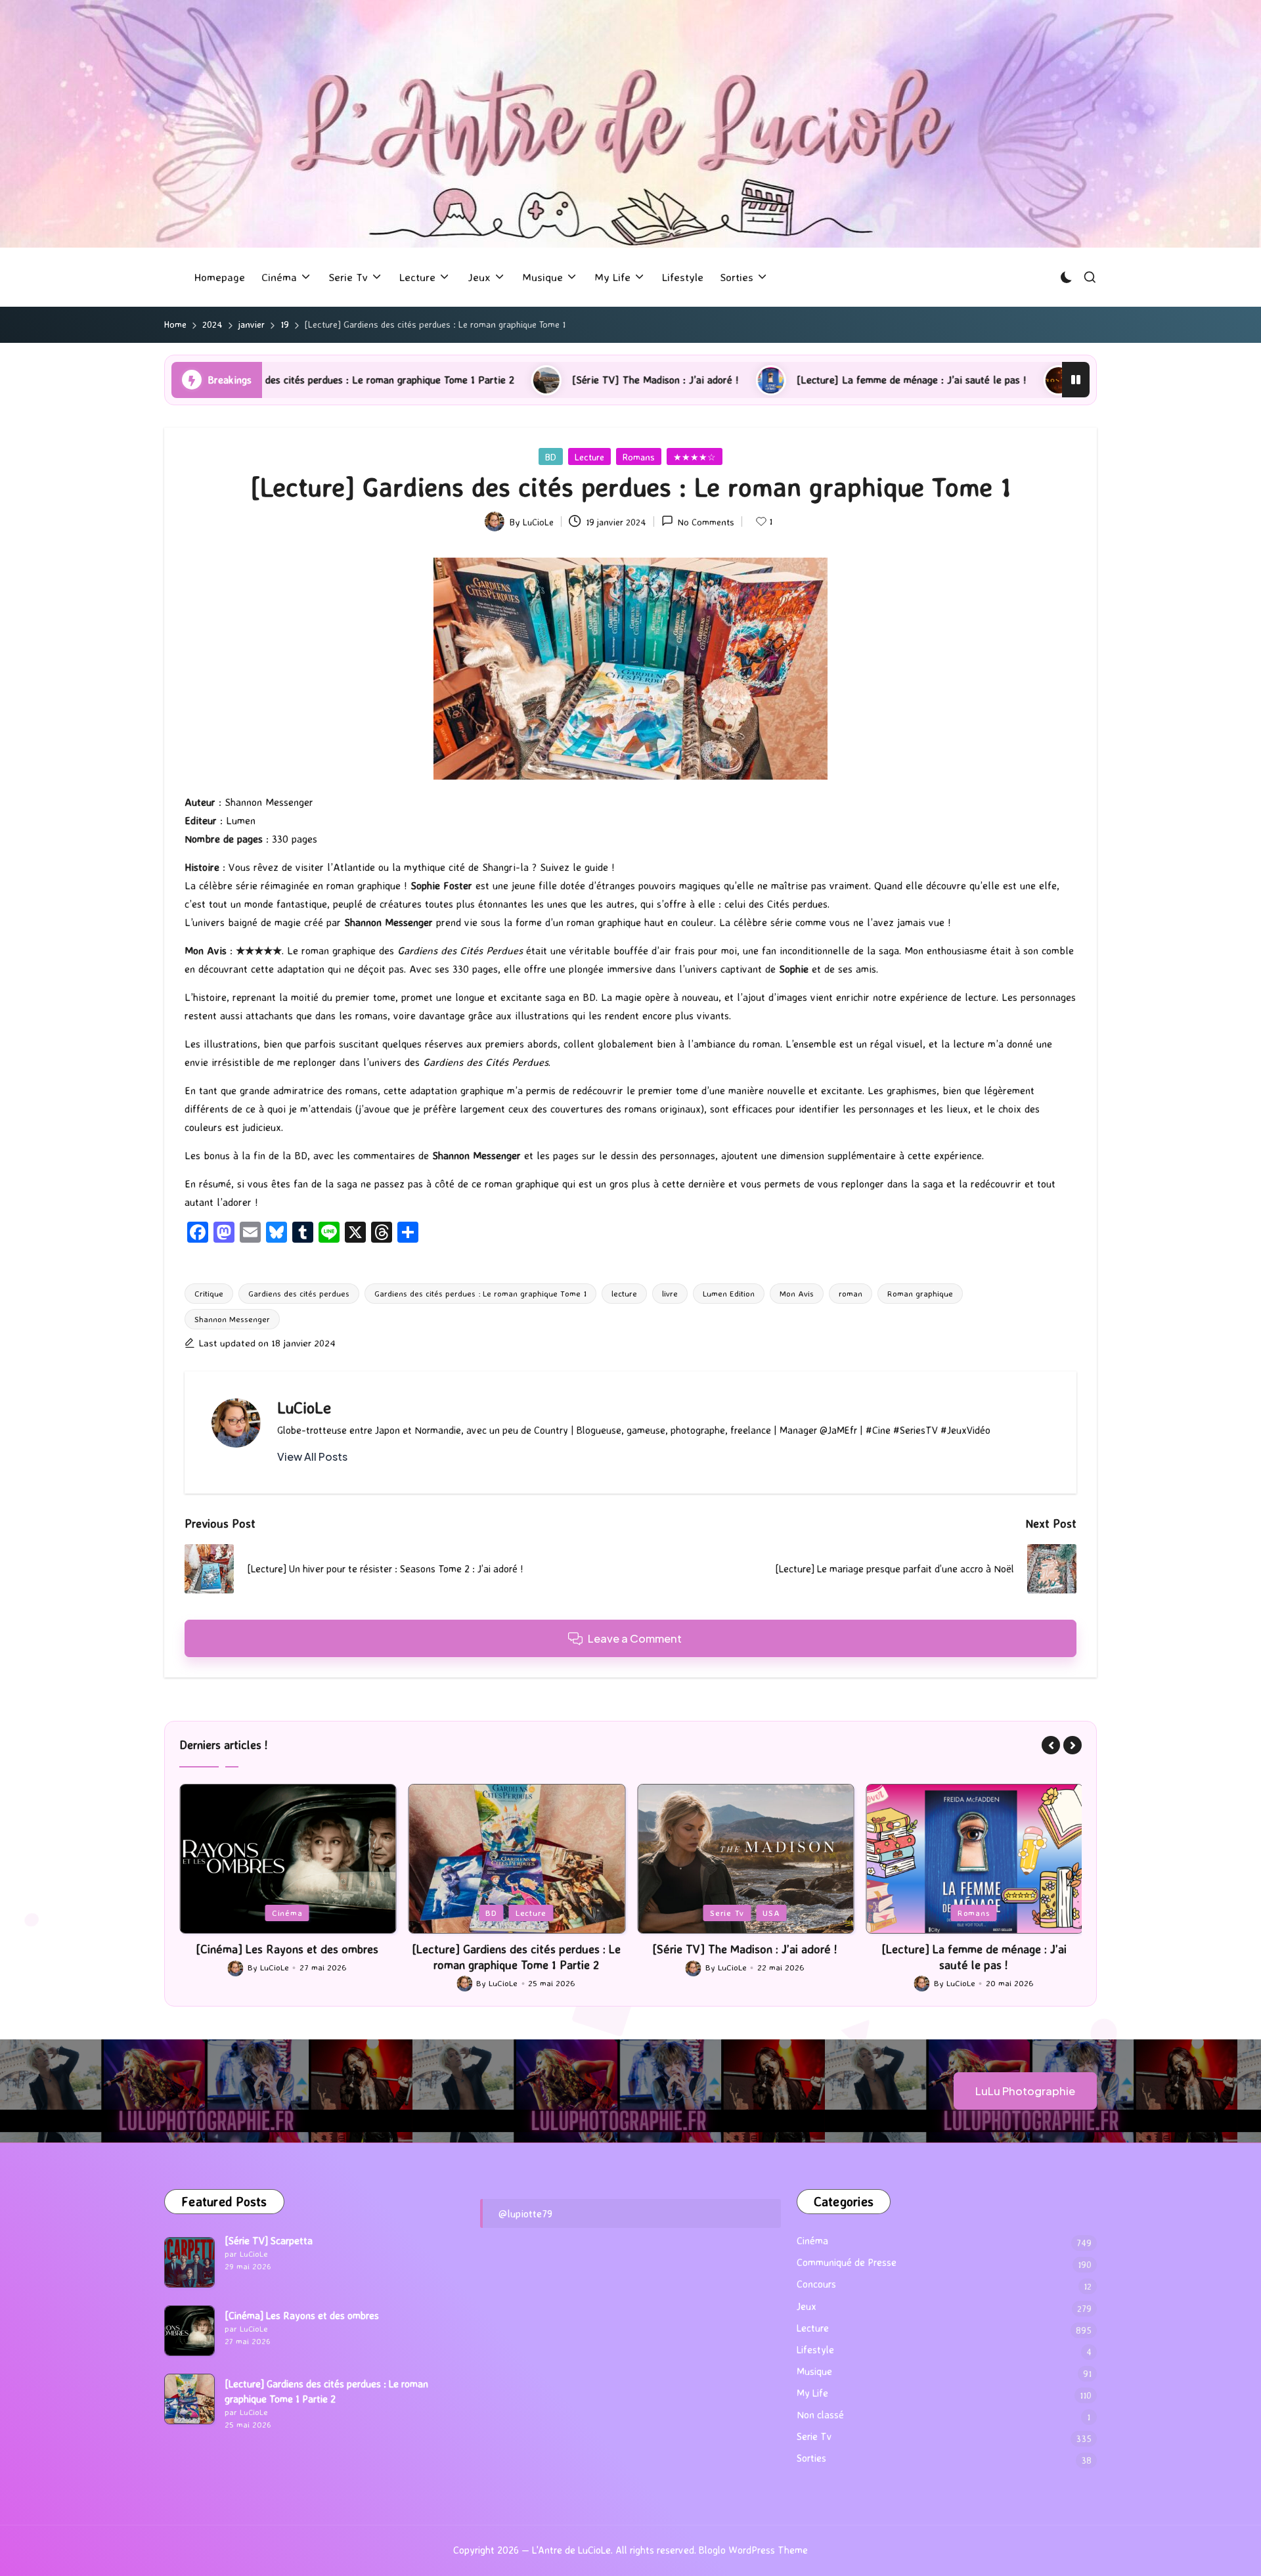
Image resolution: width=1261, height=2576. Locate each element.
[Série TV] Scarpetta (269, 2241)
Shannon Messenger (232, 1319)
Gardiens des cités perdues (299, 1293)
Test (1010, 1913)
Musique (814, 2371)
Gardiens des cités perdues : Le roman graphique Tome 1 (480, 1293)
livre (670, 1293)
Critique (209, 1293)
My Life (812, 2393)
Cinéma (812, 2241)
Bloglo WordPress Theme (753, 2550)
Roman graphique (920, 1293)
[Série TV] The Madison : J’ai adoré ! (464, 380)
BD (551, 457)
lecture (624, 1293)
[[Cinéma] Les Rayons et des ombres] (189, 2331)
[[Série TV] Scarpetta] (189, 2262)
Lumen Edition (729, 1293)
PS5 (975, 1913)
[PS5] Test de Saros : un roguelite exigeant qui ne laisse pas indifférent (1055, 380)
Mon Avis (797, 1293)
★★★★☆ (695, 457)
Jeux (939, 1913)
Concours (816, 2284)
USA (542, 1913)
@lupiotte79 (525, 2213)
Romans (639, 457)
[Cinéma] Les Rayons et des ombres (302, 2316)
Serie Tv (498, 1913)
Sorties (811, 2458)
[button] (312, 1457)
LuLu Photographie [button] (1025, 2091)
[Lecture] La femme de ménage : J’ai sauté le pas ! (720, 380)
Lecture (589, 457)
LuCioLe (304, 1408)
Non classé (820, 2415)
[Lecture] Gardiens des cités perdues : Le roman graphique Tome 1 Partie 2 (287, 1956)
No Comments (706, 522)
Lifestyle (815, 2350)
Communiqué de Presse (847, 2262)
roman (851, 1293)
